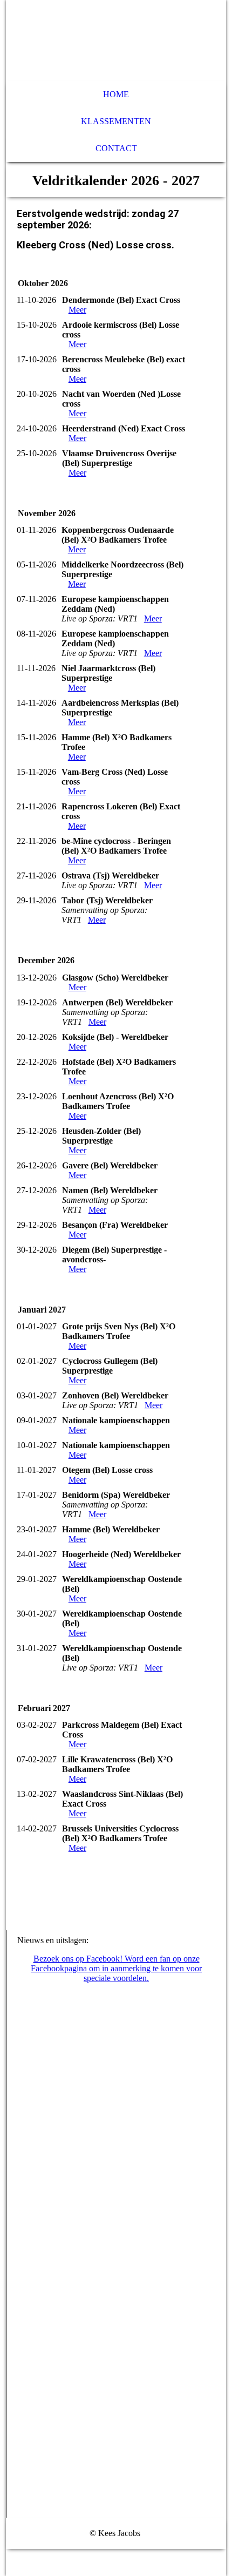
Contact (116, 148)
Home (116, 94)
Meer (77, 310)
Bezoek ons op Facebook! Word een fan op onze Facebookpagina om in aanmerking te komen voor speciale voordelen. (116, 1968)
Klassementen (116, 121)
